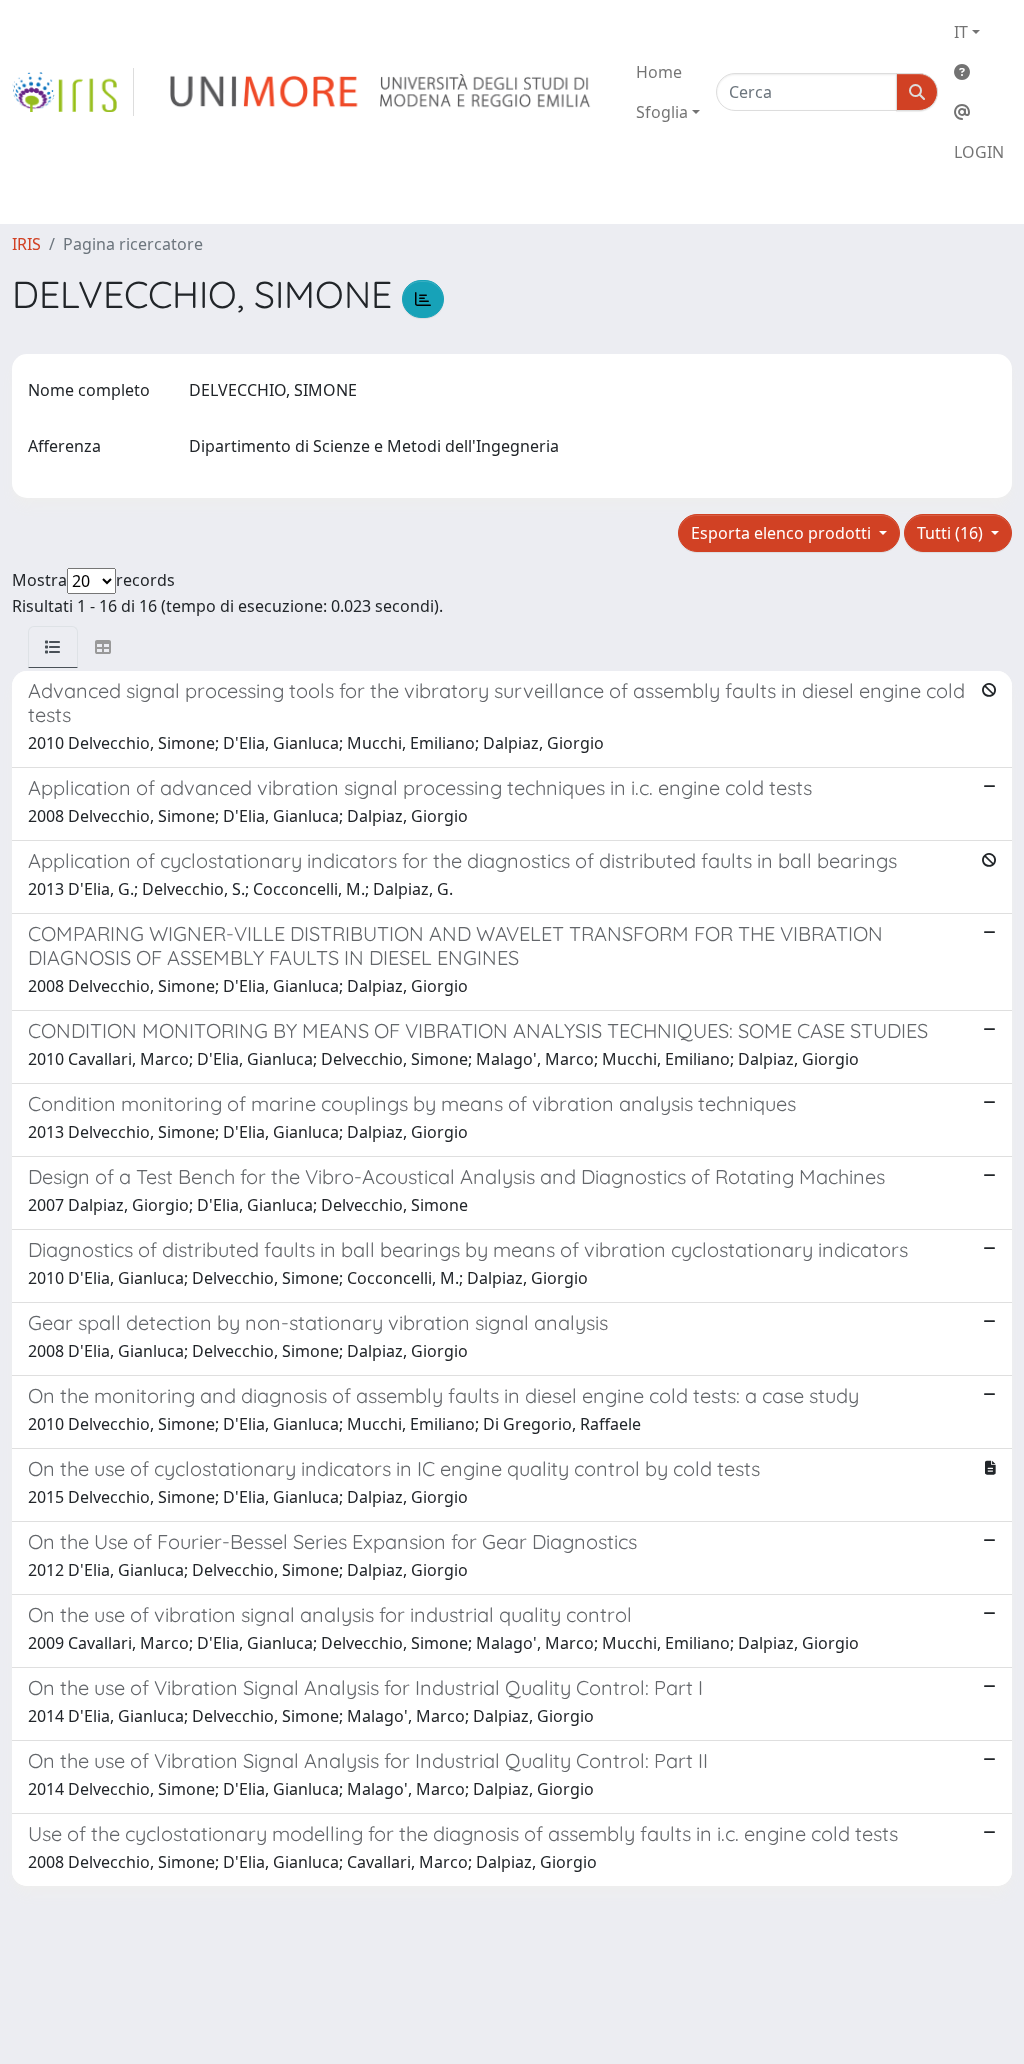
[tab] (53, 647)
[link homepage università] (381, 92)
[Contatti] (979, 112)
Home (659, 72)
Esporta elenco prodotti (783, 533)
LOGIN (979, 152)
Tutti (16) (952, 533)
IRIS (26, 244)
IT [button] (961, 32)
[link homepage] (73, 92)
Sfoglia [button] (662, 112)
